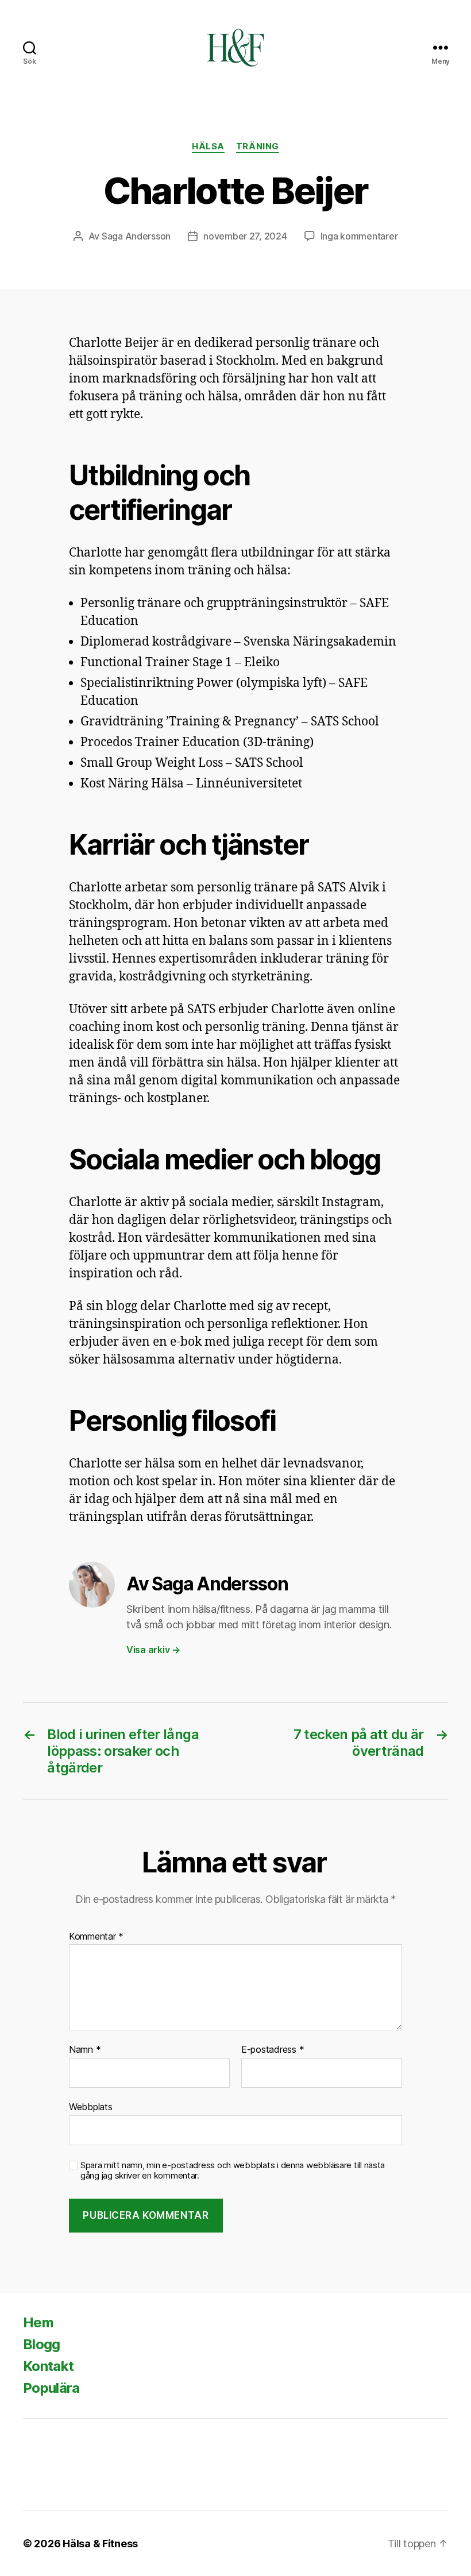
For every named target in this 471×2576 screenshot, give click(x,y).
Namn (85, 2050)
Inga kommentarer (359, 236)
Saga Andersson (136, 236)
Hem (38, 2322)
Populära (51, 2388)
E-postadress (273, 2050)
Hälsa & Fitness (100, 2544)
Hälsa (208, 146)
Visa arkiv (153, 1650)
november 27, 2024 (245, 236)
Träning (258, 146)
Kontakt (48, 2366)
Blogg (42, 2344)
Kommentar (96, 1937)
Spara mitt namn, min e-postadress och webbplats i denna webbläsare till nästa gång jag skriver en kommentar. (233, 2171)
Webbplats (91, 2106)
